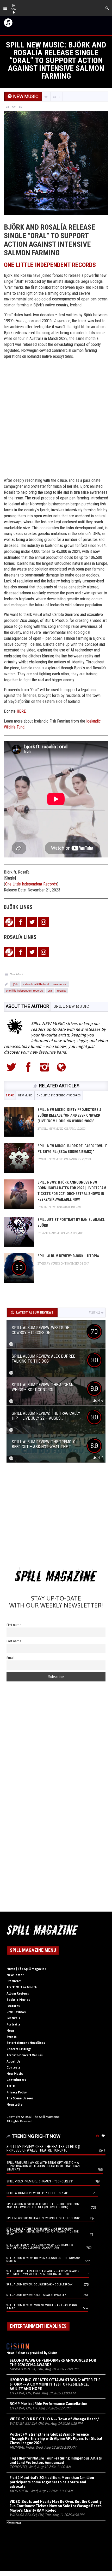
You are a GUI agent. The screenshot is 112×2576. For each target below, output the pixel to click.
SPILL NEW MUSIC (71, 1006)
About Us (13, 2062)
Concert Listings (19, 2049)
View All (95, 1313)
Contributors (16, 2080)
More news (14, 2523)
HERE (21, 711)
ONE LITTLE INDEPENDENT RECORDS (50, 265)
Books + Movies (18, 2000)
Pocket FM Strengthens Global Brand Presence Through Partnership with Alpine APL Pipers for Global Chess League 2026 (56, 2439)
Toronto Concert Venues (25, 2055)
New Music (17, 974)
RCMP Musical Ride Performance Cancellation (48, 2404)
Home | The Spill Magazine (26, 1969)
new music (60, 984)
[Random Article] (14, 107)
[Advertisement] (56, 419)
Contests (13, 2067)
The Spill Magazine (46, 2117)
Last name (14, 1641)
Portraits (13, 2024)
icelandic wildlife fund (36, 984)
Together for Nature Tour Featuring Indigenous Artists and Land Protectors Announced (56, 2460)
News (11, 2031)
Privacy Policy (17, 2092)
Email (11, 1658)
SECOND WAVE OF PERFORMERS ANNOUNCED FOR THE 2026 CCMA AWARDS (53, 2363)
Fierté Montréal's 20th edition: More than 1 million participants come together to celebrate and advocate (52, 2482)
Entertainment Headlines (26, 2043)
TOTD (11, 2086)
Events (12, 2037)
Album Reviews (18, 1994)
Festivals (13, 2018)
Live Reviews (16, 2012)
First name (14, 1625)
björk (15, 984)
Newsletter (15, 1975)
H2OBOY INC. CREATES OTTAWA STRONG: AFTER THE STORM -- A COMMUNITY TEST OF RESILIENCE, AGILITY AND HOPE (55, 2384)
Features (13, 2006)
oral (50, 990)
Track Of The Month (22, 1987)
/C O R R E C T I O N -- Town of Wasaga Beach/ (54, 2419)
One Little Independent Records (31, 884)
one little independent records (24, 990)
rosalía (61, 990)
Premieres (14, 1981)
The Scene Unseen (20, 2098)
